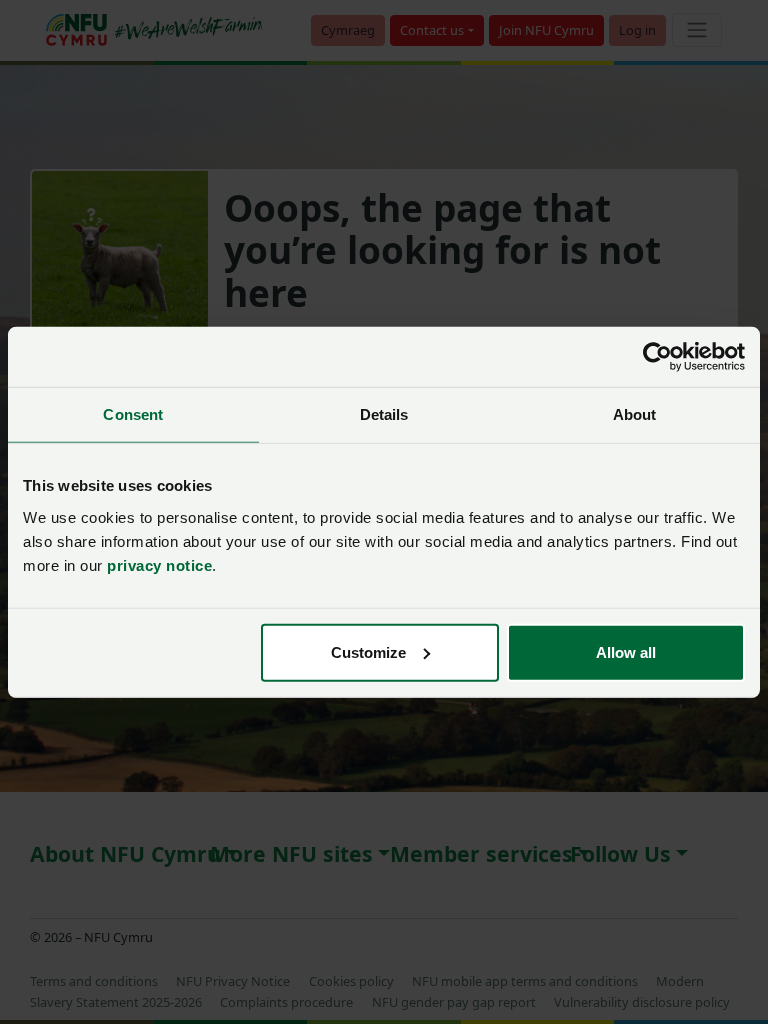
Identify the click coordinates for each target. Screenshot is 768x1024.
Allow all (626, 651)
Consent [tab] (133, 414)
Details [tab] (384, 414)
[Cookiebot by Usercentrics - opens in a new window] (657, 357)
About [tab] (635, 414)
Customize (368, 651)
